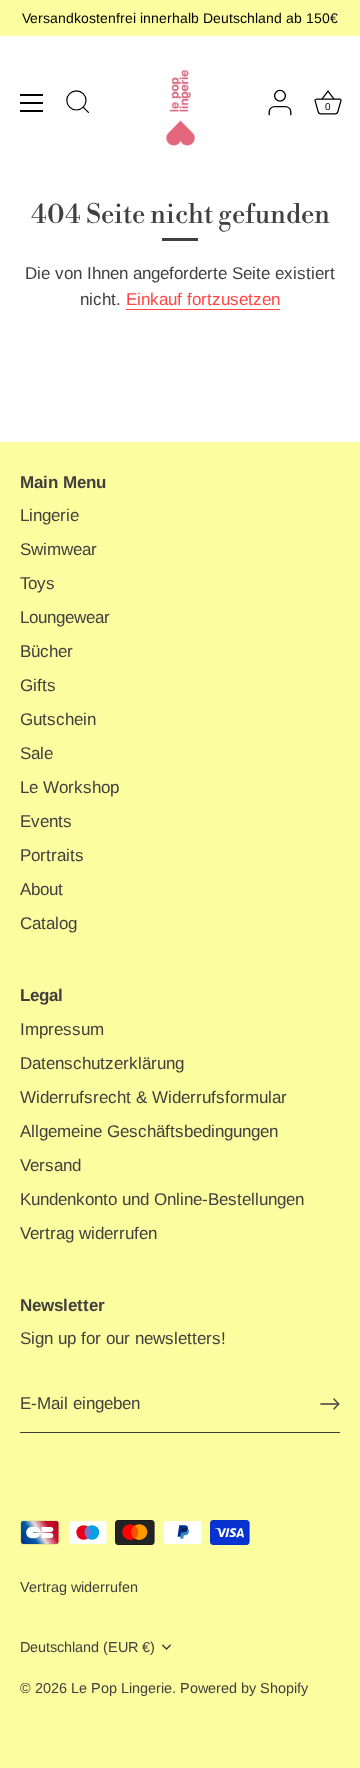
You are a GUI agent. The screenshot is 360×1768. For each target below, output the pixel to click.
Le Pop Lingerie (121, 1688)
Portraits (52, 855)
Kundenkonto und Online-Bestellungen (162, 1199)
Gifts (38, 685)
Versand (50, 1165)
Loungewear (65, 617)
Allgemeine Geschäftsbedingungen (149, 1131)
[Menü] (32, 103)
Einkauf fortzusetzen (203, 299)
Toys (37, 583)
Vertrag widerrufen (88, 1233)
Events (46, 821)
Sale (36, 753)
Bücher (46, 651)
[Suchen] (78, 105)
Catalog (48, 923)
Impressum (62, 1029)
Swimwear (58, 549)
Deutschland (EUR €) (87, 1647)
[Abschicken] (330, 1404)
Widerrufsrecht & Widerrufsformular (153, 1097)
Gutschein (58, 719)
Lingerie (49, 515)
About (41, 889)
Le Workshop (69, 787)
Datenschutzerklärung (102, 1063)
